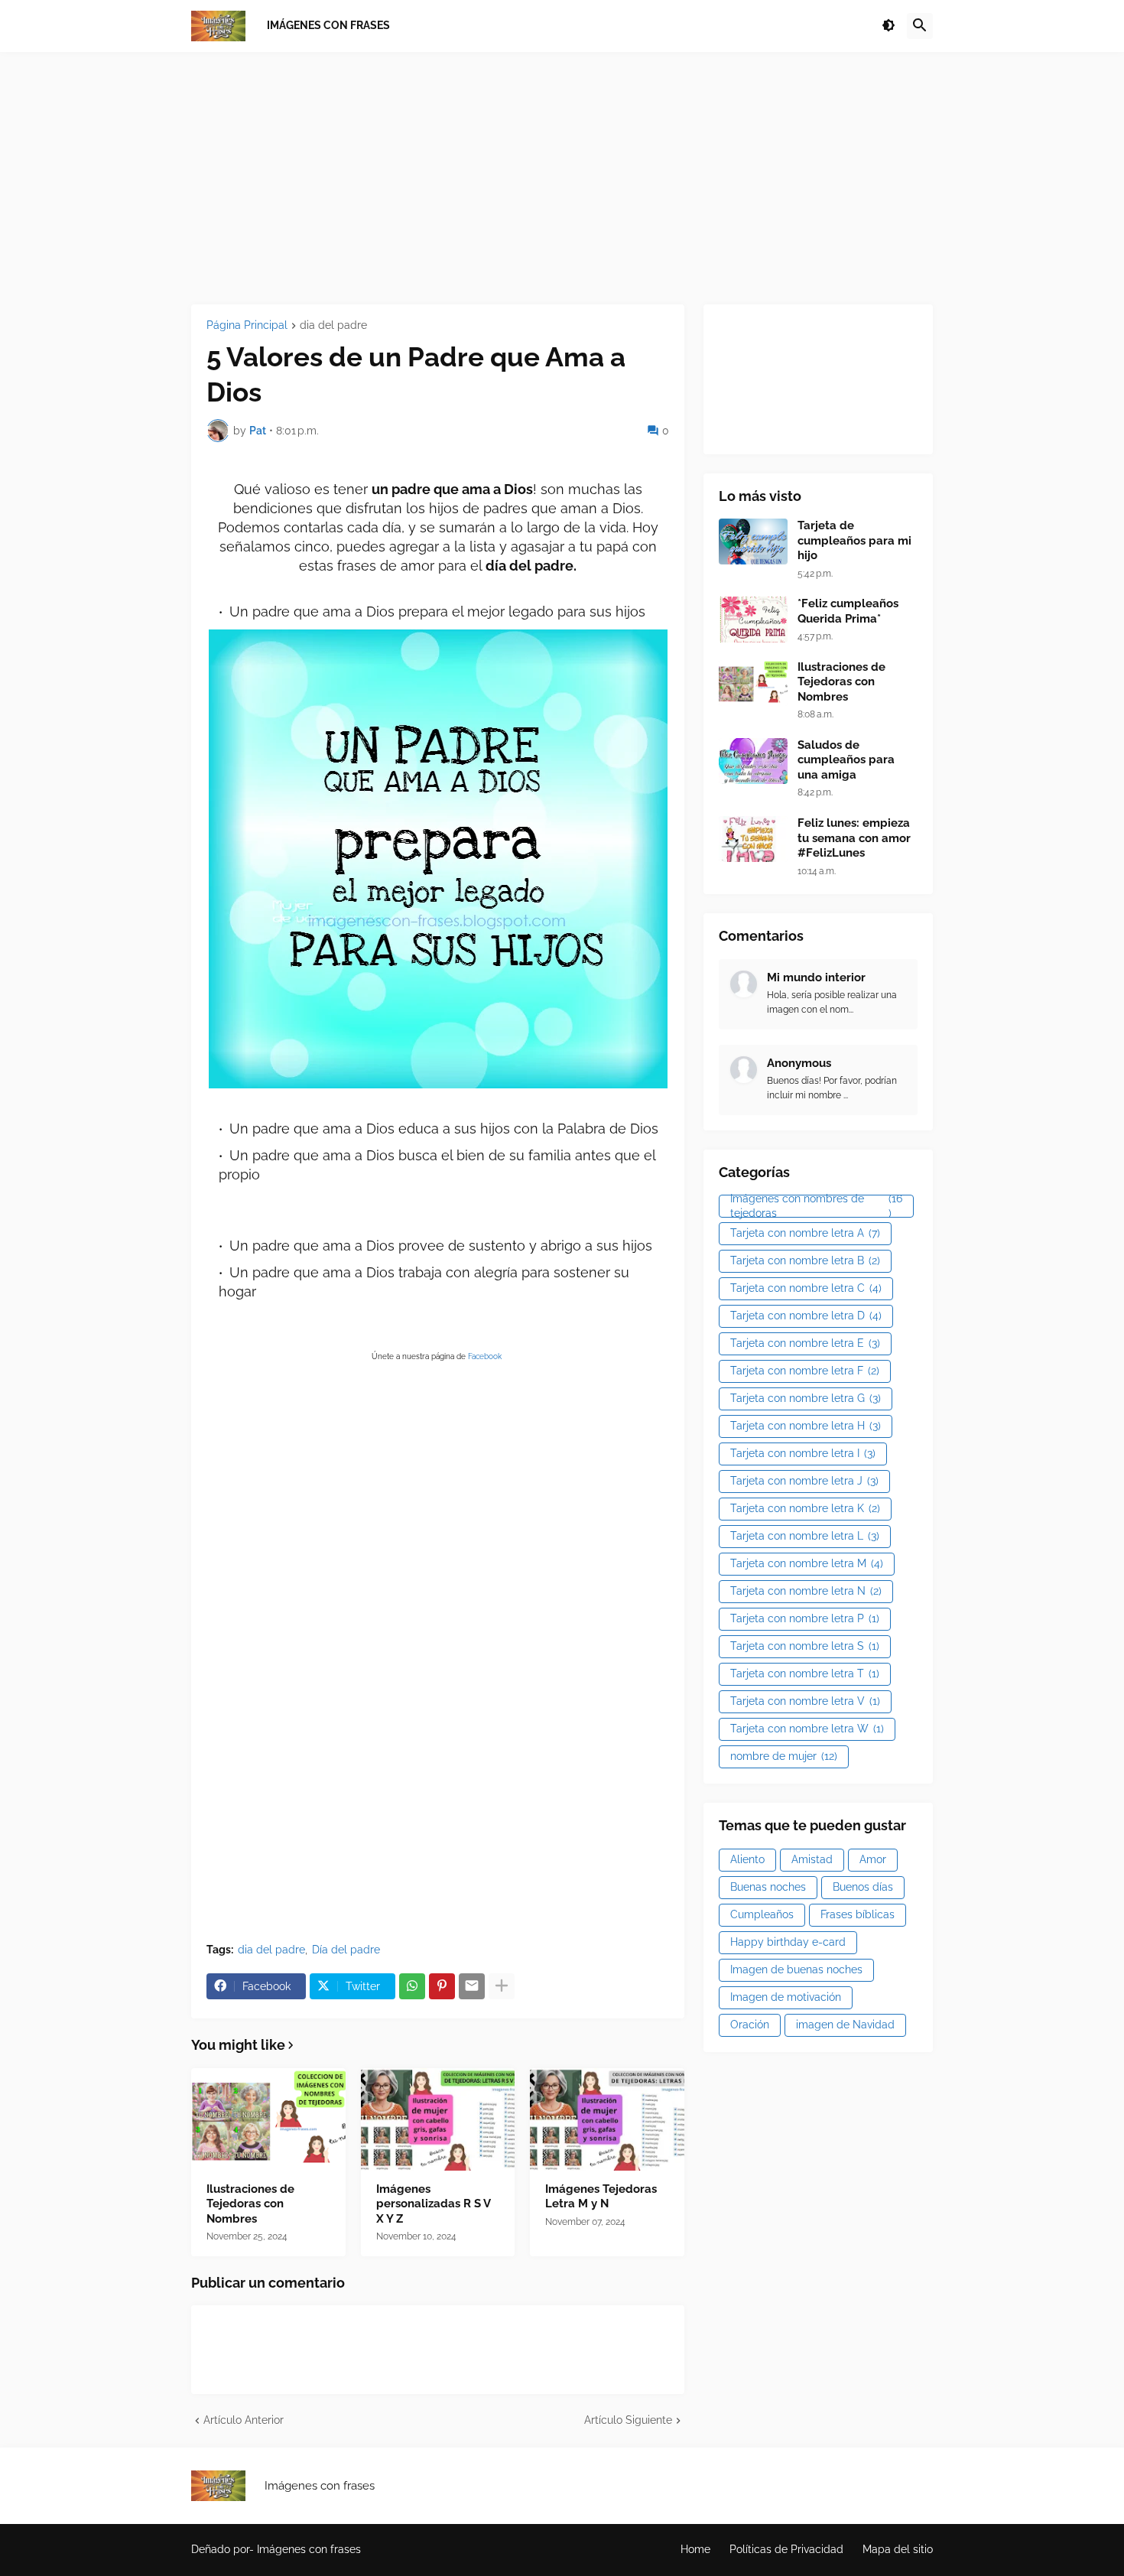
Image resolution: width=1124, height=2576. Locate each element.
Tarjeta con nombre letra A (805, 1233)
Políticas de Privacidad (786, 2549)
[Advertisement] (562, 178)
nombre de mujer (784, 1756)
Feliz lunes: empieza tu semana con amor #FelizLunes (854, 838)
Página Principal (247, 325)
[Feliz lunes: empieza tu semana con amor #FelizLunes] (753, 839)
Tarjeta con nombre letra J (804, 1481)
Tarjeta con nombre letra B (805, 1260)
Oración (750, 2025)
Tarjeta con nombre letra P (805, 1618)
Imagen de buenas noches (796, 1969)
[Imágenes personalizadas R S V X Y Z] (438, 2119)
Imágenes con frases (309, 2549)
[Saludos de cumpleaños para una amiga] (753, 761)
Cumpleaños (762, 1914)
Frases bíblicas (858, 1914)
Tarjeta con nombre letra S (805, 1646)
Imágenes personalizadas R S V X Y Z (433, 2204)
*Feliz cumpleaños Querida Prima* (848, 611)
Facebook (486, 1356)
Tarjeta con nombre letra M (807, 1563)
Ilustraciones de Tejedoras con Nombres (250, 2204)
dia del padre (333, 325)
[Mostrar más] (502, 1986)
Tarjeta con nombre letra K (805, 1508)
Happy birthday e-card (788, 1942)
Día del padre (346, 1950)
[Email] (472, 1986)
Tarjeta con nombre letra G (806, 1398)
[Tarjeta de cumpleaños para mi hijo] (753, 542)
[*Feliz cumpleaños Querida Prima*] (753, 620)
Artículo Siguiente (628, 2420)
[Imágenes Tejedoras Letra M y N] (607, 2119)
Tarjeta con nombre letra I (803, 1453)
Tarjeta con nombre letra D (806, 1316)
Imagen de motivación (786, 1997)
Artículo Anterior (244, 2420)
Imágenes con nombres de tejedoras (816, 1206)
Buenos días (863, 1887)
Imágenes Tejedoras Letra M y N (601, 2197)
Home (695, 2549)
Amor (873, 1859)
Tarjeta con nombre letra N (806, 1591)
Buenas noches (768, 1887)
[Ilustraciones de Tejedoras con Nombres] (268, 2119)
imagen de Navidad (845, 2025)
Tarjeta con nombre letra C (806, 1288)
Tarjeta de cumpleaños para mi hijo (854, 540)
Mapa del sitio (898, 2549)
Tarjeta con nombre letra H (806, 1426)
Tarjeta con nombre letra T (805, 1673)
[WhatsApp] (412, 1986)
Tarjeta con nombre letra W (807, 1729)
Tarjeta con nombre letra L (805, 1536)
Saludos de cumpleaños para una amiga (846, 760)
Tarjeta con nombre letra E (805, 1343)
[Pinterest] (442, 1986)
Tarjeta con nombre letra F (805, 1371)
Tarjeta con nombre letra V (805, 1701)
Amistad (812, 1859)
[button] (888, 26)
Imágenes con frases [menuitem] (328, 25)
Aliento (747, 1859)
